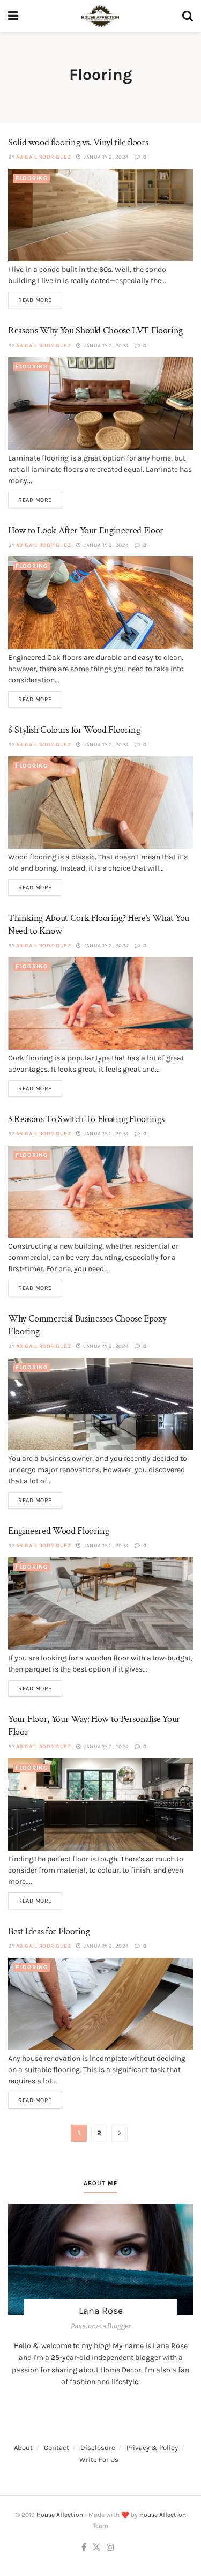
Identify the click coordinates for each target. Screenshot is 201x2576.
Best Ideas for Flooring (49, 1931)
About (23, 2448)
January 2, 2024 (106, 157)
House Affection (60, 2515)
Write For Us (99, 2459)
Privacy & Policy (152, 2448)
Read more (35, 300)
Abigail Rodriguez (44, 157)
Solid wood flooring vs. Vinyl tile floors (78, 142)
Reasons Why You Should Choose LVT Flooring (95, 331)
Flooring (32, 178)
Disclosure (98, 2448)
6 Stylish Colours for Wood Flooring (74, 730)
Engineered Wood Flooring (58, 1531)
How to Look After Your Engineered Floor (87, 530)
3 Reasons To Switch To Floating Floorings (86, 1119)
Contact (57, 2448)
